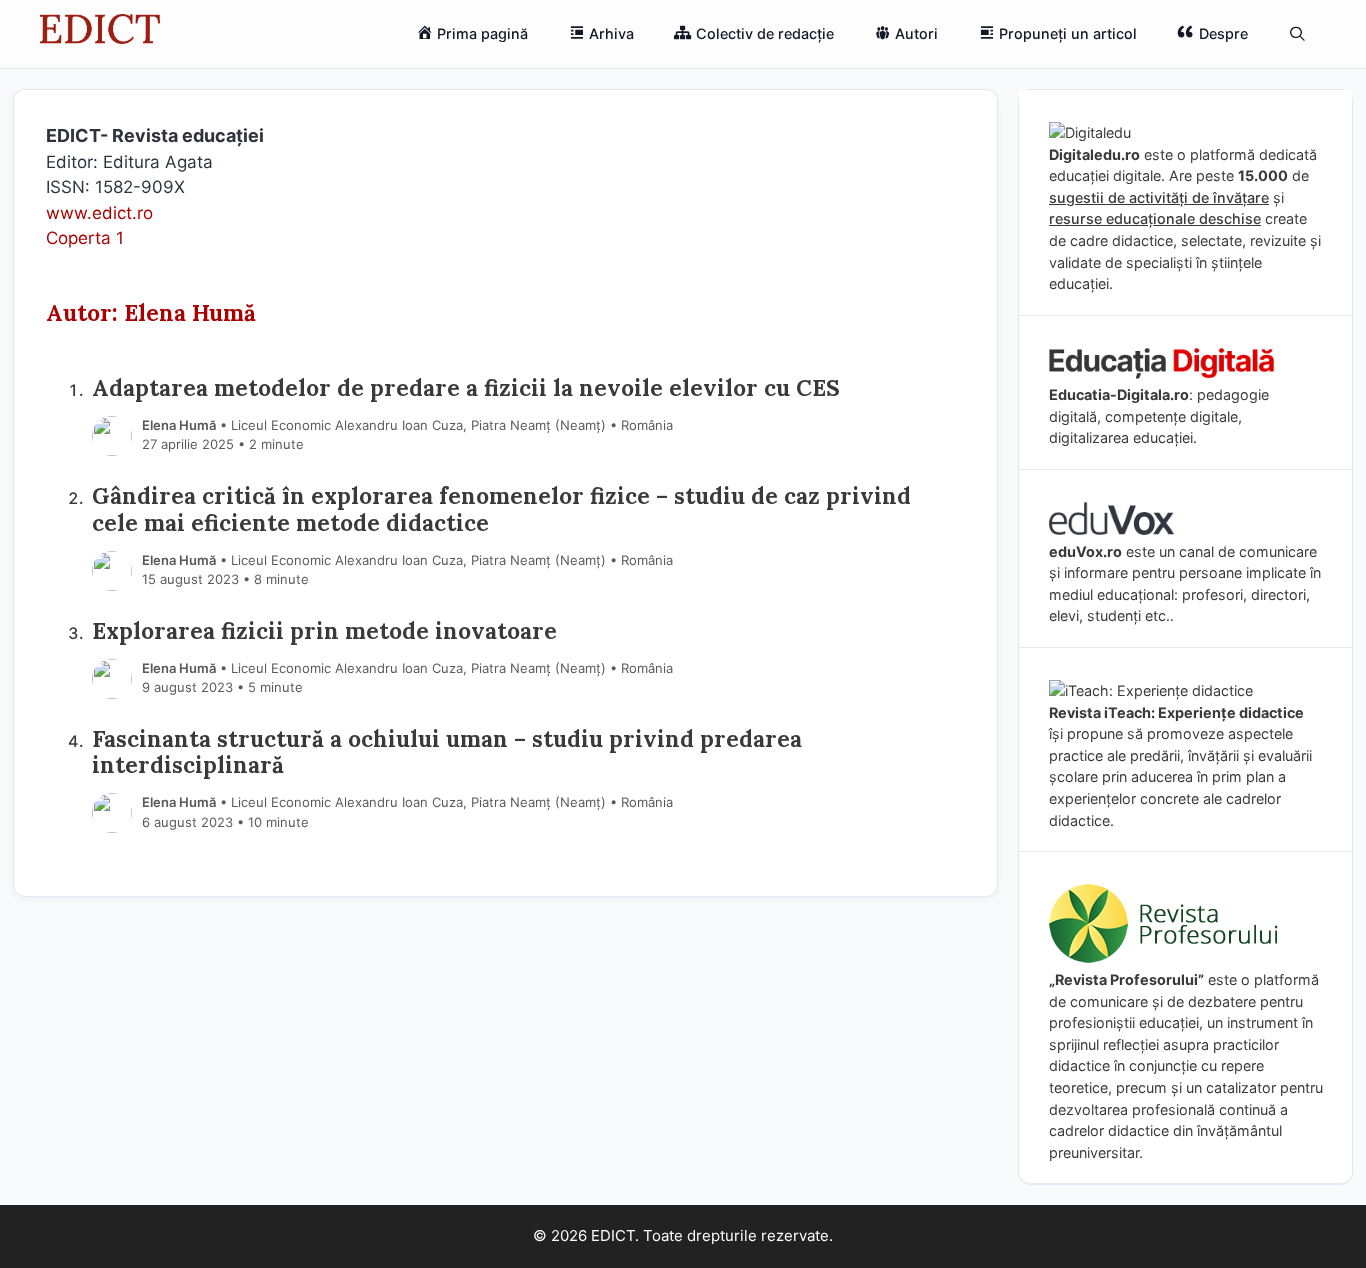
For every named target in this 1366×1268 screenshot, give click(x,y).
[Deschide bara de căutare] (1297, 34)
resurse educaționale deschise (1155, 218)
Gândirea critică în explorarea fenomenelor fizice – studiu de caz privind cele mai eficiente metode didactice (501, 509)
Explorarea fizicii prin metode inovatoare (324, 630)
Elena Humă (179, 425)
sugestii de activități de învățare (1159, 197)
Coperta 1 (85, 238)
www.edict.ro (99, 213)
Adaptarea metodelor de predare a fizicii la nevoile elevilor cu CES (466, 387)
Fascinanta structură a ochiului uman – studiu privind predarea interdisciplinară (447, 752)
